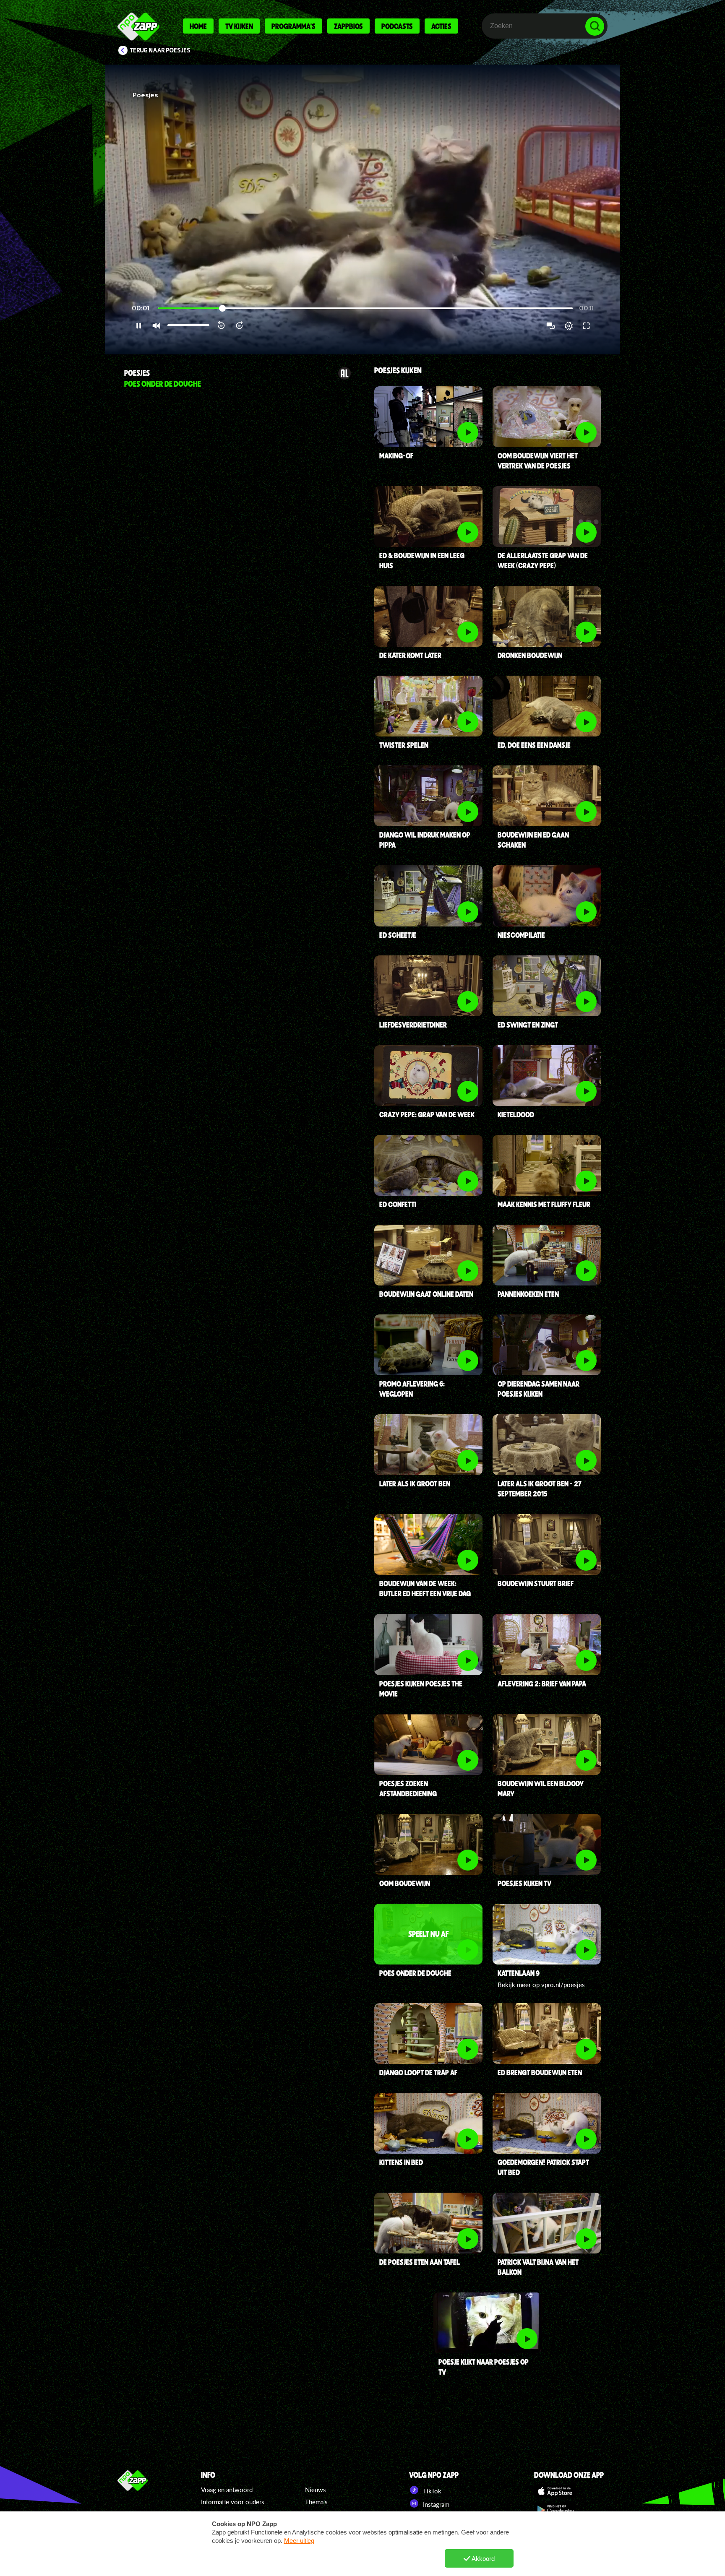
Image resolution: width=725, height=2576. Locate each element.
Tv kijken (239, 26)
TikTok (431, 2491)
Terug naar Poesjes (160, 50)
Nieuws (316, 2490)
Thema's (316, 2502)
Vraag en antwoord (227, 2490)
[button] (362, 209)
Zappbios (348, 26)
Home (198, 26)
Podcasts (397, 26)
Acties (441, 26)
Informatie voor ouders (233, 2502)
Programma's (293, 26)
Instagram (435, 2504)
